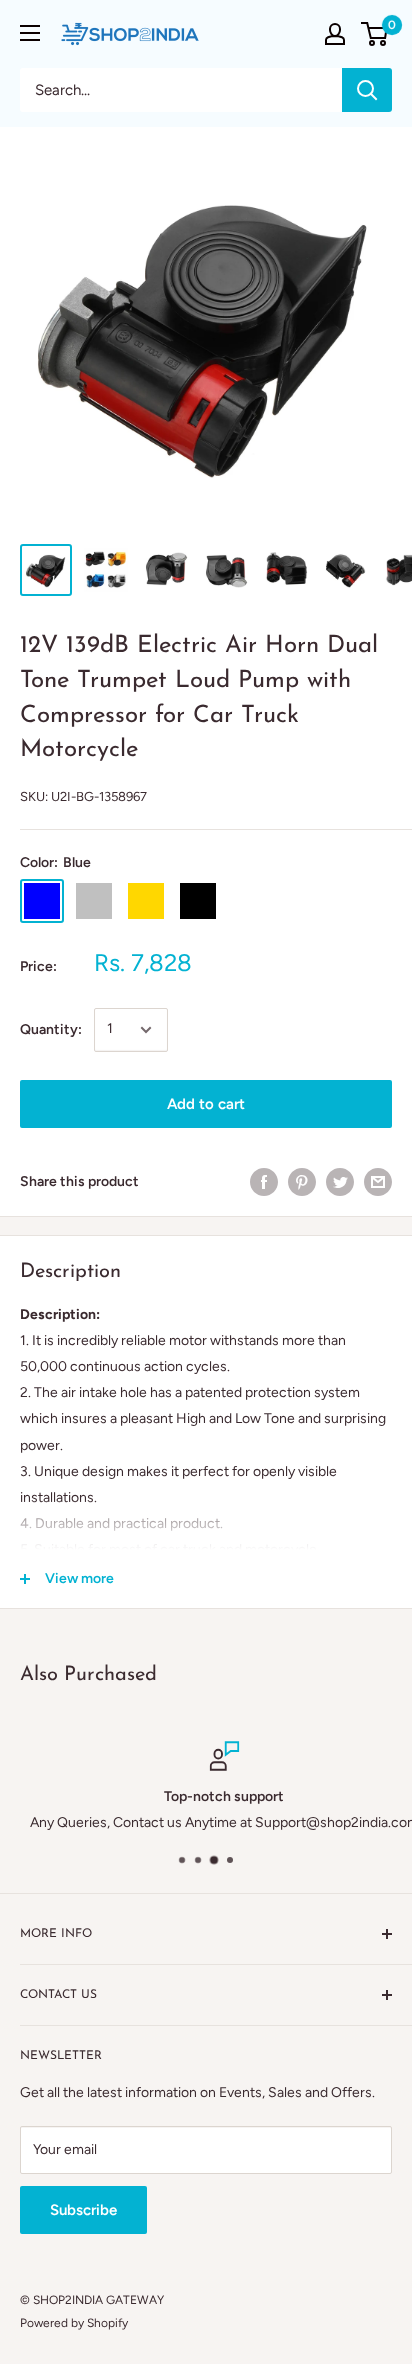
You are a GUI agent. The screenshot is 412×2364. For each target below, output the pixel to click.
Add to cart (206, 1104)
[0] (375, 34)
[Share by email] (378, 1182)
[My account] (335, 34)
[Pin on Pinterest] (302, 1182)
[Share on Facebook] (264, 1182)
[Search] (367, 90)
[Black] (198, 901)
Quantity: (51, 1029)
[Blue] (42, 901)
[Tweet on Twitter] (340, 1182)
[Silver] (94, 901)
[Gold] (146, 901)
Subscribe (83, 2210)
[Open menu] (30, 33)
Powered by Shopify (74, 2323)
